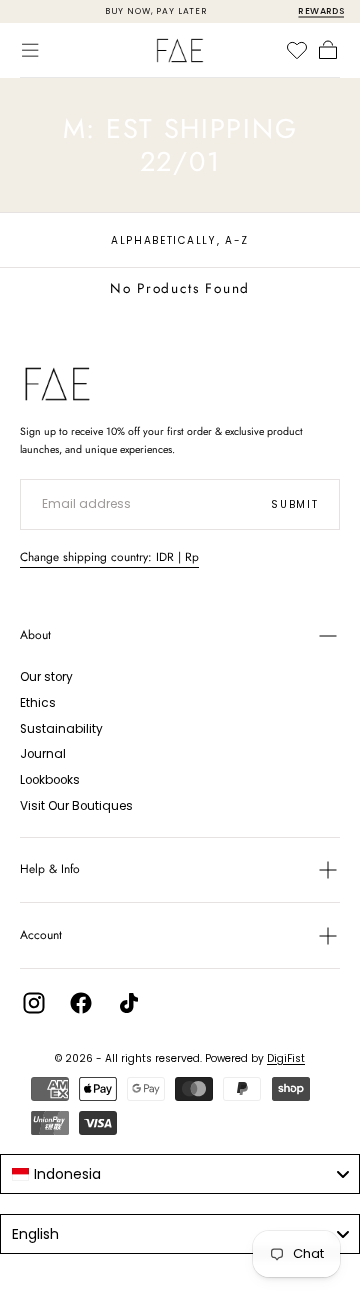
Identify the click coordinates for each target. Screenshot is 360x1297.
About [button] (35, 635)
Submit (294, 504)
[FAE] (57, 384)
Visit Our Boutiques (76, 806)
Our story (46, 677)
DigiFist (286, 1058)
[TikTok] (129, 1003)
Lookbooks (50, 780)
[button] (30, 50)
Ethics (38, 703)
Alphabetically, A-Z (180, 240)
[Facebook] (81, 1003)
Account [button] (41, 935)
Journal (43, 754)
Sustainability (61, 729)
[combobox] (180, 1174)
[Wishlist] (297, 50)
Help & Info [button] (50, 869)
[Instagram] (34, 1003)
